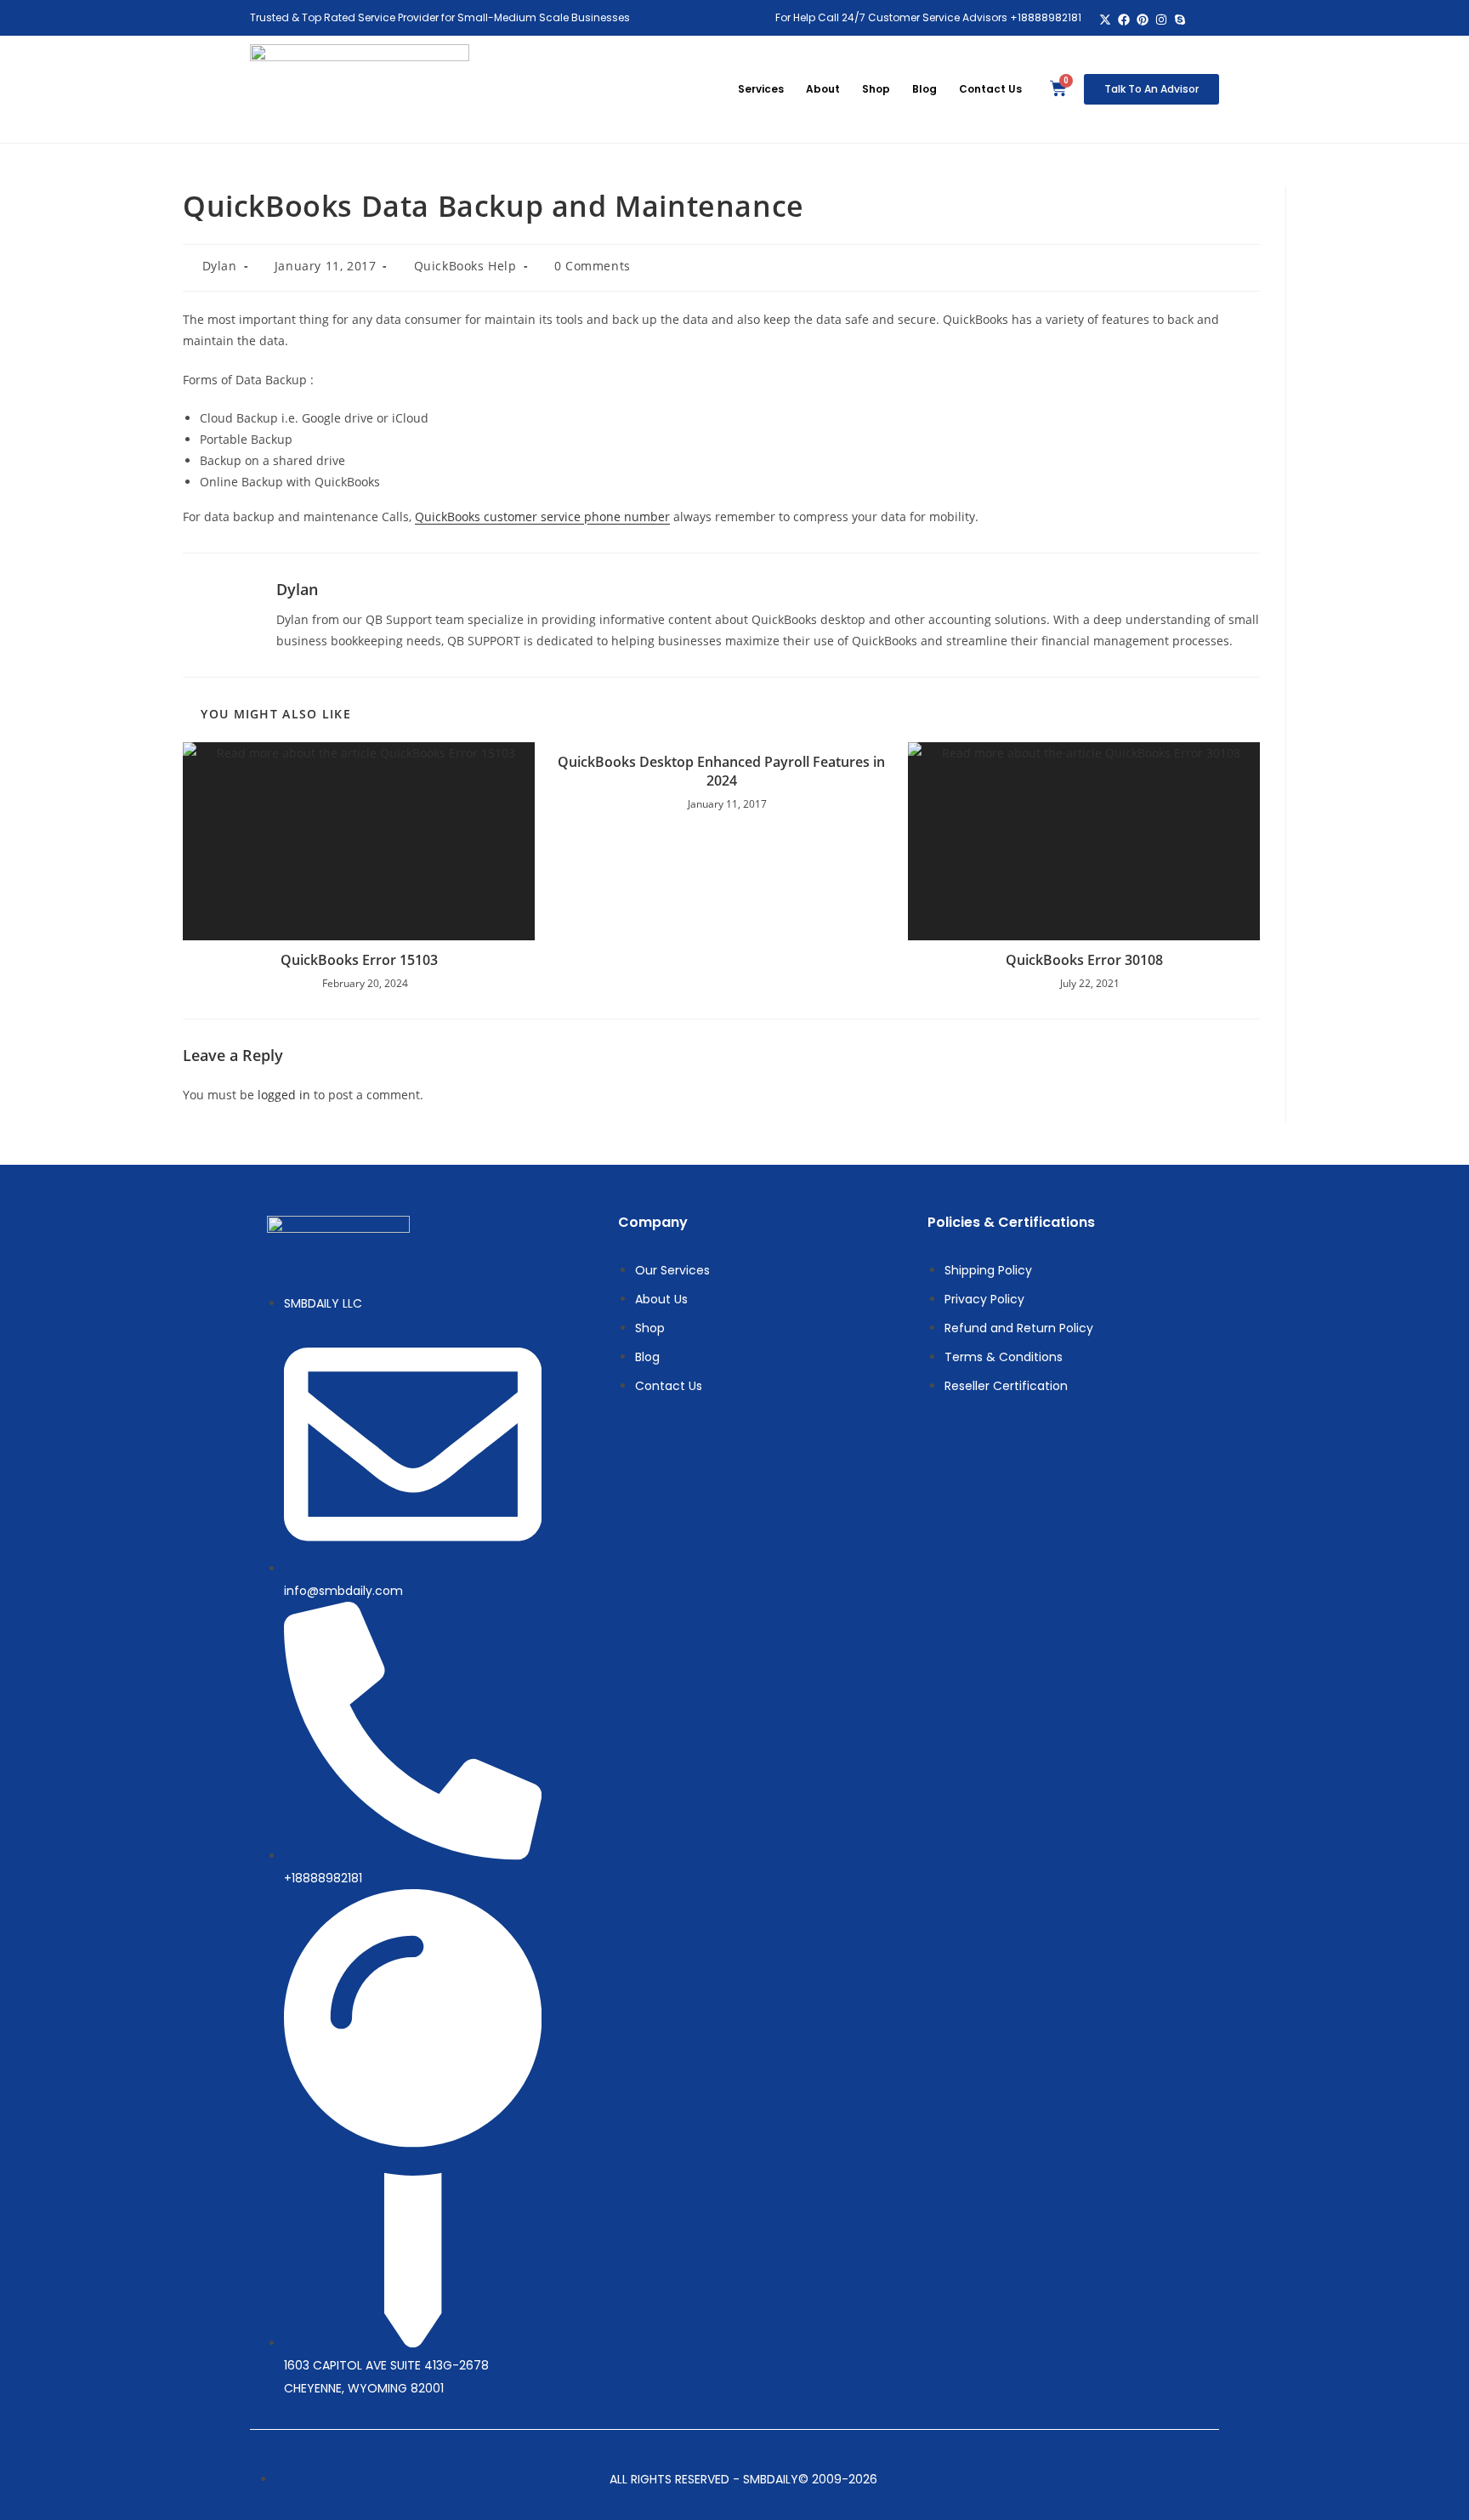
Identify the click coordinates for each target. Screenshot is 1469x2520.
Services (761, 89)
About (823, 89)
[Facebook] (1124, 20)
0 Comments (593, 266)
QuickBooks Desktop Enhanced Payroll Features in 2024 (721, 771)
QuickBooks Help (465, 266)
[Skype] (1180, 20)
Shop (876, 89)
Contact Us (990, 89)
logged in (284, 1095)
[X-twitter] (1106, 20)
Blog (925, 89)
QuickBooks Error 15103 (359, 960)
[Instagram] (1161, 20)
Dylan (220, 266)
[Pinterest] (1143, 20)
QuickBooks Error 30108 (1084, 960)
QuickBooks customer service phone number (542, 516)
